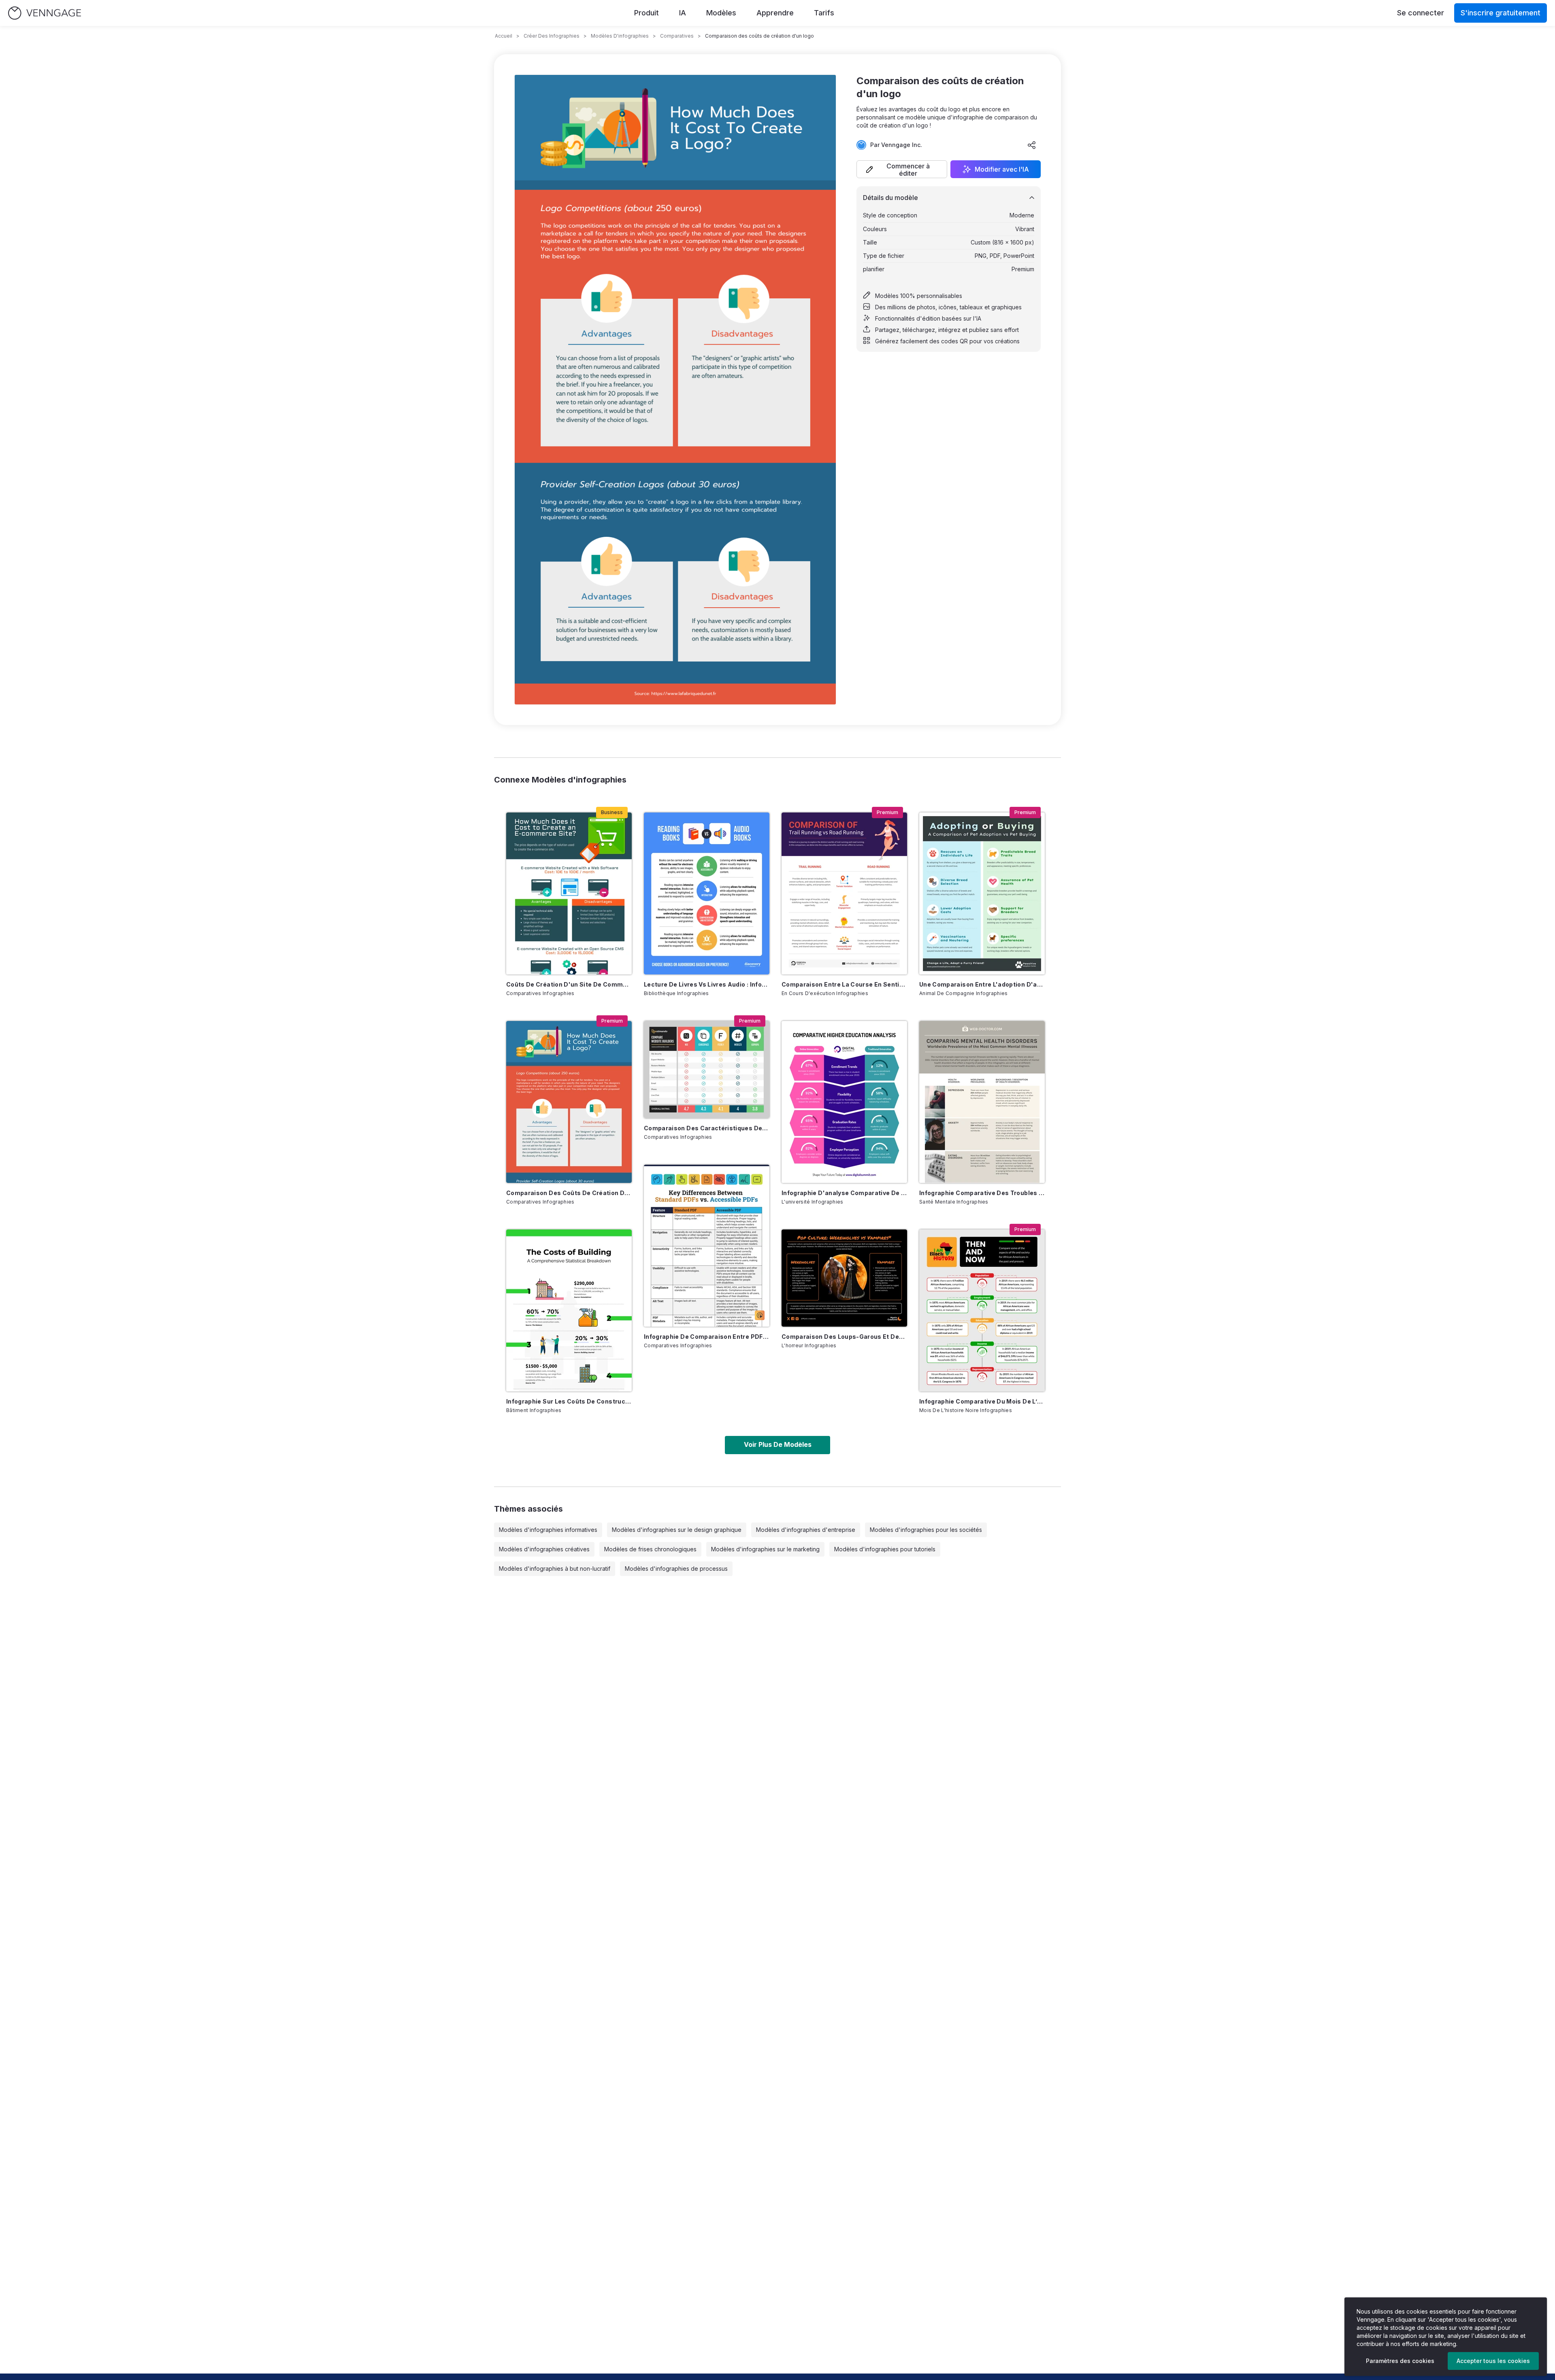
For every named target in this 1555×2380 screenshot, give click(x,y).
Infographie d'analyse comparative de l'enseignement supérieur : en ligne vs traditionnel (844, 1193)
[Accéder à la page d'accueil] (45, 13)
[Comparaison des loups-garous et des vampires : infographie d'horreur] (844, 1278)
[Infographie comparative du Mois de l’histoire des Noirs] (982, 1310)
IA (683, 13)
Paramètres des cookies (1400, 2361)
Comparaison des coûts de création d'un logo (569, 1193)
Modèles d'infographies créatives (544, 1549)
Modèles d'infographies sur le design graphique (677, 1530)
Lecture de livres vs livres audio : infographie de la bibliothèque (707, 984)
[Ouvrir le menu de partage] (1032, 145)
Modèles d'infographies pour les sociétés (926, 1530)
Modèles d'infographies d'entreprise (806, 1530)
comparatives (677, 36)
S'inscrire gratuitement (1501, 13)
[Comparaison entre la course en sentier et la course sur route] (844, 893)
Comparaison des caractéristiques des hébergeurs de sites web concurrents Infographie (707, 1128)
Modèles (721, 13)
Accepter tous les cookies (1493, 2361)
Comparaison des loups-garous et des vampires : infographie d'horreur (844, 1337)
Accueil (504, 36)
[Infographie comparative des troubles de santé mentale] (982, 1102)
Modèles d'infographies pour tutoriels (885, 1549)
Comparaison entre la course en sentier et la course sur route (844, 984)
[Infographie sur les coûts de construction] (569, 1310)
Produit (646, 13)
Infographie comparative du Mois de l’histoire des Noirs (982, 1401)
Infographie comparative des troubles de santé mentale (982, 1193)
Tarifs (824, 13)
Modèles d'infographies (620, 36)
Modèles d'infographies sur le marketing (765, 1549)
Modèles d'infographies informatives (548, 1530)
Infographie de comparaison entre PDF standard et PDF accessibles (707, 1337)
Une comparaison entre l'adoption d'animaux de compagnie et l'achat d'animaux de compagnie (982, 984)
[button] (902, 169)
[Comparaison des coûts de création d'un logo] (569, 1102)
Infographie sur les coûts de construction (569, 1401)
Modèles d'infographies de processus (676, 1569)
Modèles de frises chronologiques (650, 1549)
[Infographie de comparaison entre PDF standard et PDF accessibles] (707, 1246)
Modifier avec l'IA (1002, 169)
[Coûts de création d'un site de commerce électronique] (569, 893)
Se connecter (1421, 13)
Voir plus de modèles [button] (778, 1444)
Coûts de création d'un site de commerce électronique (569, 984)
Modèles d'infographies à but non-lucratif (555, 1569)
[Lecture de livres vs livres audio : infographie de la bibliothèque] (707, 893)
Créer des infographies (552, 36)
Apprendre (775, 13)
